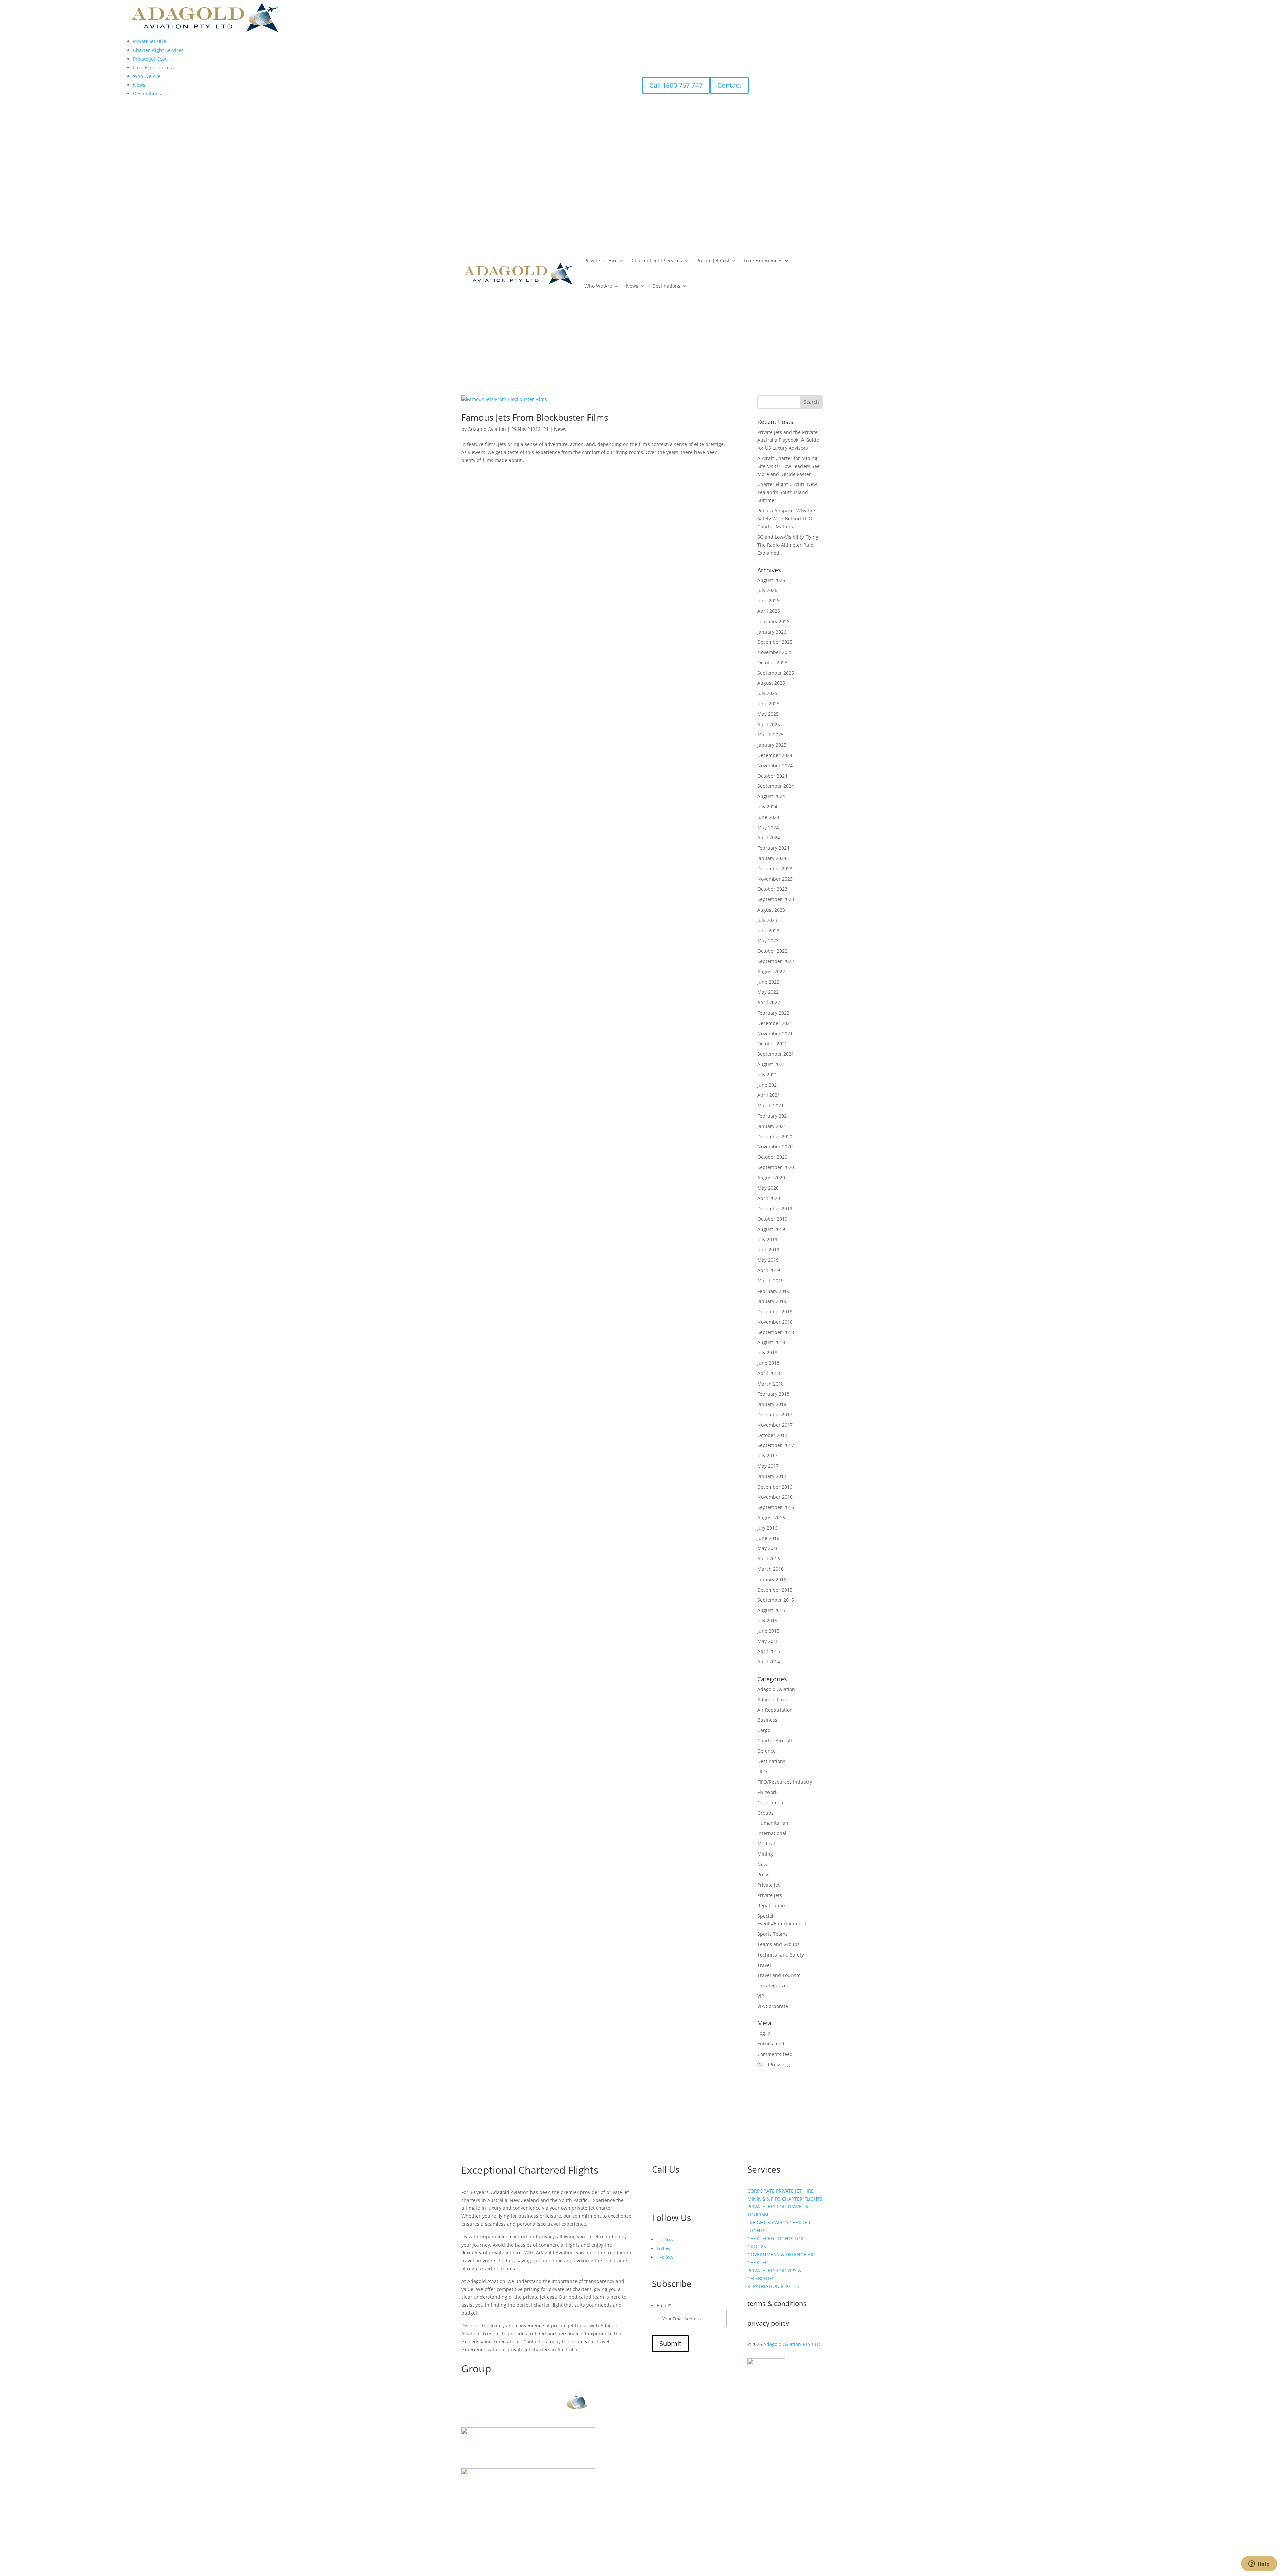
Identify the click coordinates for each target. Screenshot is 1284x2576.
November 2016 (775, 1497)
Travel (764, 1965)
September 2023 (776, 899)
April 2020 (769, 1198)
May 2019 (768, 1260)
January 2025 (772, 745)
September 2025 (776, 673)
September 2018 (776, 1332)
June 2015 (768, 1631)
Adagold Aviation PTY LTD (792, 2344)
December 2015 (775, 1590)
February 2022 (773, 1013)
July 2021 (767, 1075)
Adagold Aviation (487, 429)
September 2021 (776, 1054)
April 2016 (769, 1559)
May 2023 (768, 940)
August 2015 (771, 1610)
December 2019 (775, 1208)
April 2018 (769, 1373)
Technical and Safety (781, 1955)
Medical (766, 1844)
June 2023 (768, 930)
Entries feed (771, 2044)
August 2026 (771, 580)
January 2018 (772, 1404)
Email (664, 2306)
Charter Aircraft (775, 1741)
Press (763, 1874)
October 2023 (772, 889)
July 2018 (767, 1353)
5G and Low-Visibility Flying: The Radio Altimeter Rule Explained (788, 545)
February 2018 (773, 1394)
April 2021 (769, 1095)
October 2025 (772, 662)
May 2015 (768, 1641)
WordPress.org (774, 2064)
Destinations (666, 286)
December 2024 (775, 755)
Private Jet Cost (713, 260)
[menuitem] (150, 41)
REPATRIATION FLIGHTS (773, 2286)
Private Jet (769, 1885)
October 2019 (772, 1219)
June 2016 (768, 1538)
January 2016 (772, 1579)
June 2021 (768, 1085)
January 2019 (772, 1301)
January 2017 (772, 1476)
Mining (765, 1854)
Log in (764, 2033)
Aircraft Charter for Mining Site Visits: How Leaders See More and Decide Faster (788, 466)
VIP (761, 1996)
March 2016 (771, 1569)
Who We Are (598, 286)
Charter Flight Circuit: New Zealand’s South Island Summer (787, 492)
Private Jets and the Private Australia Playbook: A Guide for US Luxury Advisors (788, 440)
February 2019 (773, 1291)
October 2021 (772, 1043)
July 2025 (767, 693)
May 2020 (768, 1188)
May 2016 (768, 1548)
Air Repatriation (775, 1710)
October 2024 (772, 776)
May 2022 (768, 992)
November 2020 (775, 1147)
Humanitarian (773, 1823)
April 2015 (769, 1651)
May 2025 (768, 714)
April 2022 (769, 1002)
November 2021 (775, 1033)
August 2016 (771, 1517)
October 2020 (772, 1157)
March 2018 (771, 1384)
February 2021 (773, 1116)
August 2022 (771, 972)
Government (771, 1802)
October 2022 (772, 951)
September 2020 (776, 1167)
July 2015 (767, 1620)
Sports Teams (773, 1934)
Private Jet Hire (601, 260)
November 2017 (775, 1425)
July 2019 (767, 1239)
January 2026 (772, 632)
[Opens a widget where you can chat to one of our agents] (1259, 2564)
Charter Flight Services (657, 260)
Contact (729, 85)
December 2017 (775, 1414)
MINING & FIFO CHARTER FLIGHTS (785, 2199)
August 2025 (771, 683)
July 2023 (767, 920)
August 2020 (771, 1178)
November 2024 (775, 766)
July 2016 (767, 1528)
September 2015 (776, 1600)
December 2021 (775, 1023)
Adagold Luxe (772, 1699)
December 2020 (775, 1136)
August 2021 (771, 1064)
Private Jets (770, 1895)
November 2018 (775, 1322)
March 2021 (771, 1105)
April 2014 (769, 1662)
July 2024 (767, 807)
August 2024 (771, 796)
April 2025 (769, 724)
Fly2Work (767, 1792)
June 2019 (768, 1250)
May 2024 (768, 827)
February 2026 (773, 621)
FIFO (762, 1771)
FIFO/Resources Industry (785, 1782)
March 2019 (771, 1281)
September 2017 (776, 1445)
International (772, 1833)
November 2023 (775, 879)
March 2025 (771, 734)
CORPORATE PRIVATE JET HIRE (780, 2191)
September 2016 (776, 1507)
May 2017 (768, 1466)
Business (767, 1720)
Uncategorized (774, 1985)
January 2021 (772, 1126)
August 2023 (771, 910)
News (632, 286)
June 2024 (768, 817)
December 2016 (775, 1487)
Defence (767, 1751)
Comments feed (775, 2054)
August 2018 (771, 1342)
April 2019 (769, 1270)
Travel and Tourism (779, 1975)
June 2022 (768, 982)
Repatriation (771, 1905)
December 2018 (775, 1311)
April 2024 (769, 837)
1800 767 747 (679, 2195)
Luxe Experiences (763, 260)
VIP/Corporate (773, 2006)
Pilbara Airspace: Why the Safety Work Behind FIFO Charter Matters (786, 519)
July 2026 (767, 590)
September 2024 (776, 786)
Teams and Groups (779, 1944)
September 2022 (776, 961)
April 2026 (769, 611)
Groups (766, 1813)
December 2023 (775, 869)
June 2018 (768, 1363)
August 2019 (771, 1229)
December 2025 (775, 642)
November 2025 (775, 652)
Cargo (764, 1730)
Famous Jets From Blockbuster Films (535, 417)
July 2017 (767, 1456)
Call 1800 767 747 (676, 85)
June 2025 (768, 704)
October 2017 (772, 1435)
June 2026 (768, 601)
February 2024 (773, 848)
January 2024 (772, 858)
